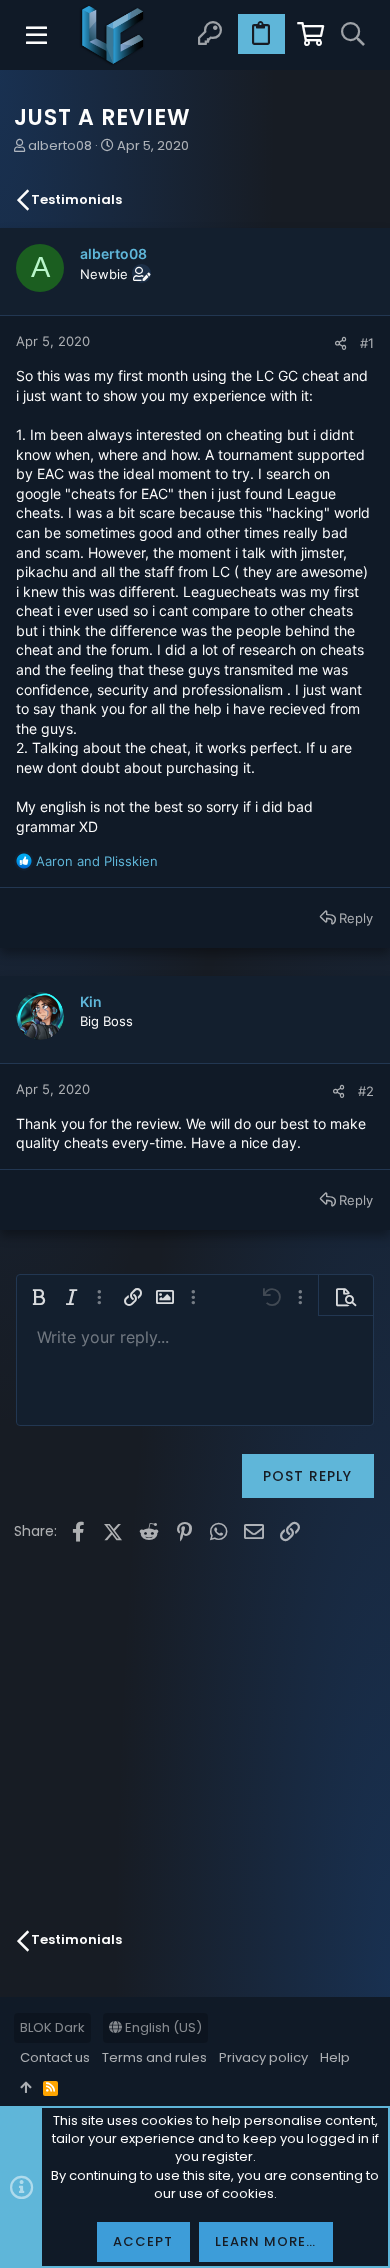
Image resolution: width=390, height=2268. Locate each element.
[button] (38, 35)
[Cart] (309, 35)
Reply (356, 918)
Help (335, 2057)
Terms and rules (154, 2057)
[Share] (340, 343)
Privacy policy (263, 2057)
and (97, 861)
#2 (366, 1091)
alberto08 (60, 145)
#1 (367, 343)
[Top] (25, 2088)
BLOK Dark (52, 2027)
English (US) (162, 2027)
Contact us (55, 2057)
